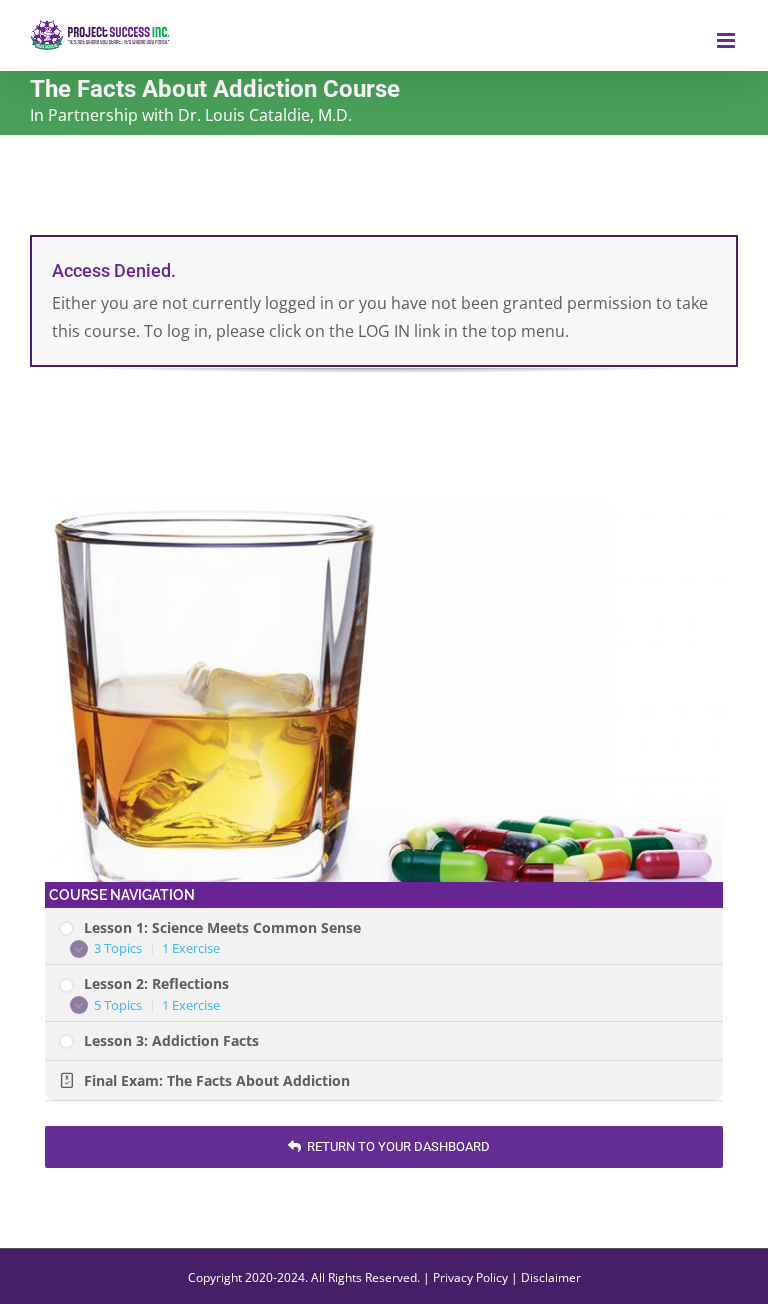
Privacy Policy (470, 1277)
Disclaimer (551, 1277)
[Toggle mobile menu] (727, 40)
